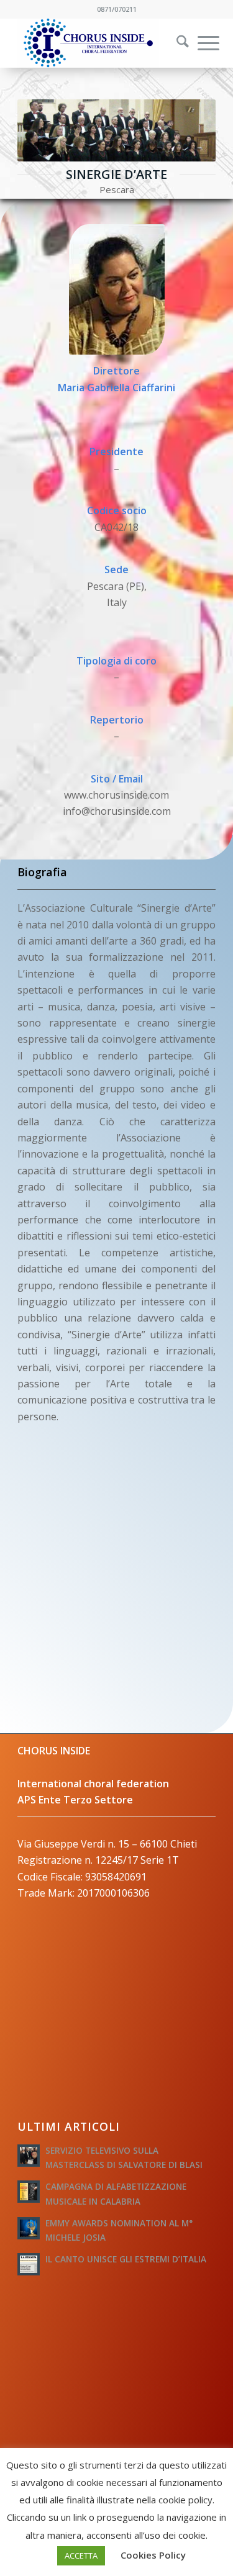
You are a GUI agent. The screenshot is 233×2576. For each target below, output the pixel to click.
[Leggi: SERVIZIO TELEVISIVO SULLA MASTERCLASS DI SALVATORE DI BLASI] (29, 2156)
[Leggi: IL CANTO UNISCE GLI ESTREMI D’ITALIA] (29, 2264)
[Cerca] (176, 43)
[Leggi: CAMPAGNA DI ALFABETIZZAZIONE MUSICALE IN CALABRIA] (29, 2192)
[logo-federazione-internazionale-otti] (97, 43)
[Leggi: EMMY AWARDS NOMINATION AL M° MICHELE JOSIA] (29, 2228)
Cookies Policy (153, 2555)
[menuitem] (175, 43)
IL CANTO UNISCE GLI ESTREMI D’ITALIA (126, 2259)
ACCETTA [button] (81, 2556)
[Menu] (202, 43)
